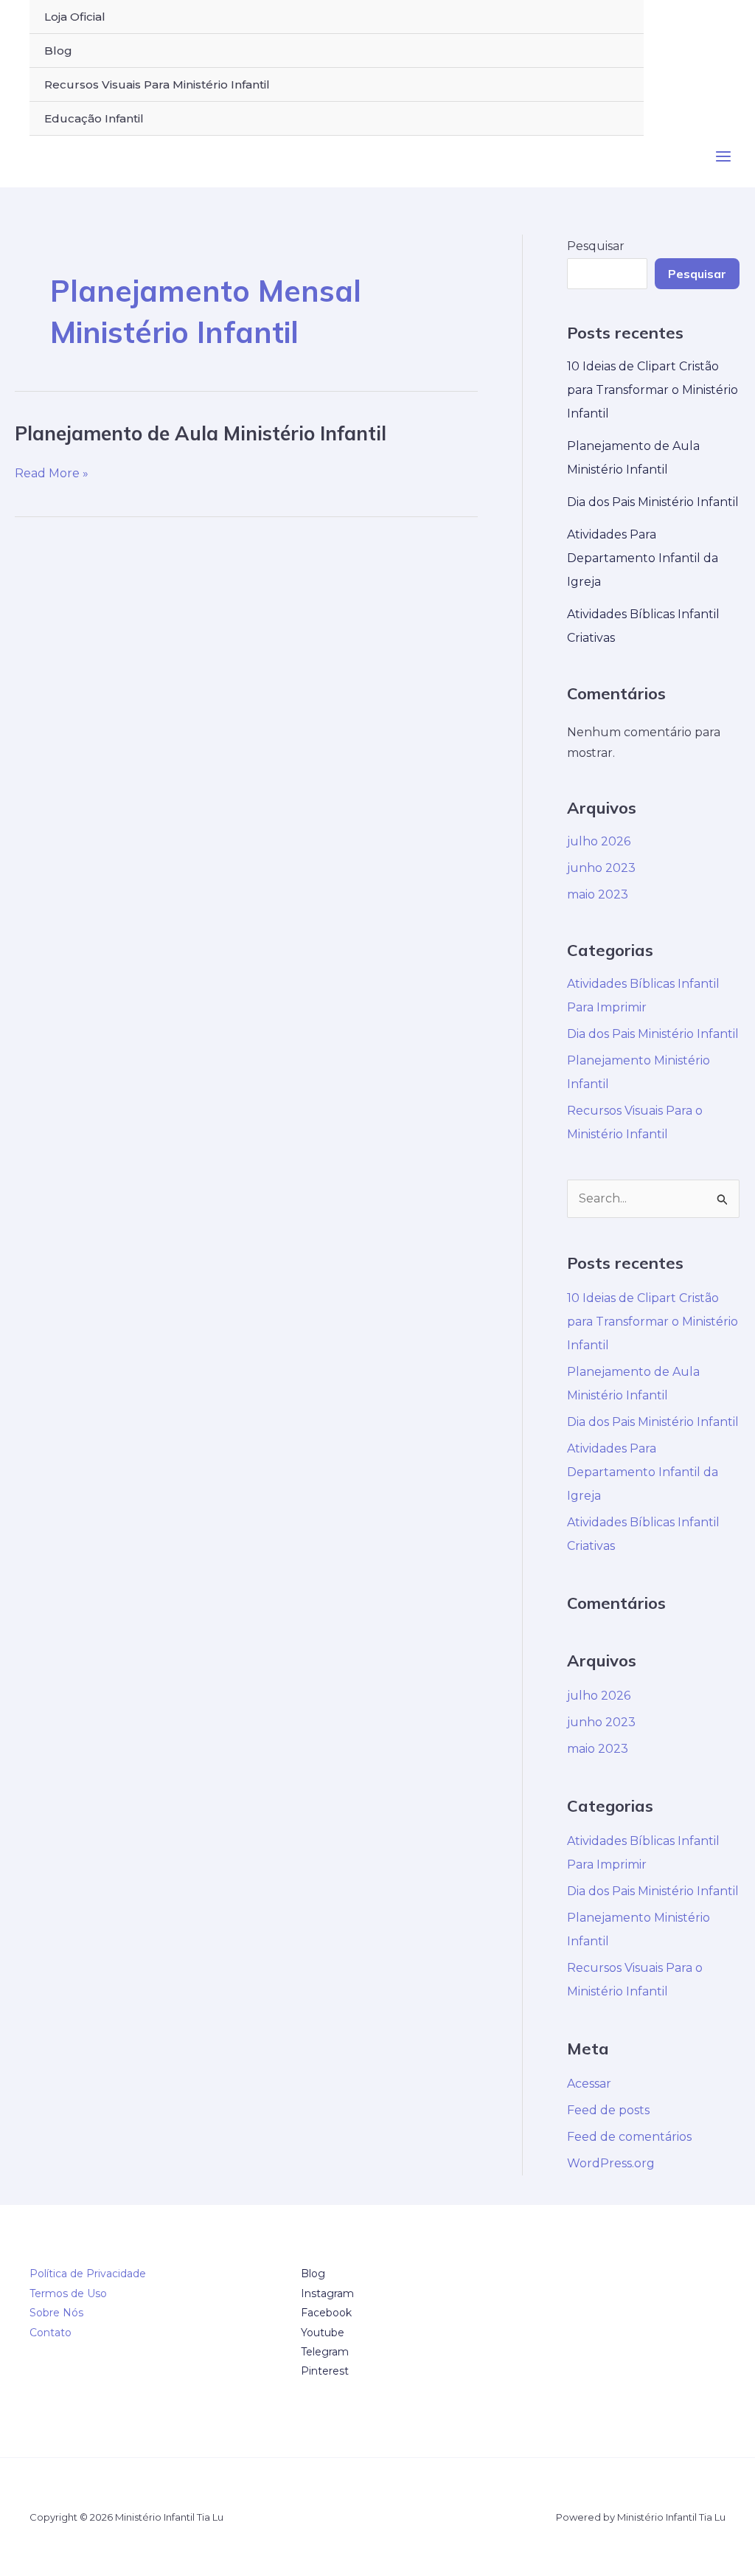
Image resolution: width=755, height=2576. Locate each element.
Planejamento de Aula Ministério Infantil (201, 433)
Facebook (326, 2313)
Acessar (589, 2084)
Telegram (325, 2352)
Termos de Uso (68, 2293)
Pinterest (325, 2371)
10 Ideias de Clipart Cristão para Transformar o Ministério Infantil (653, 390)
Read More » (52, 474)
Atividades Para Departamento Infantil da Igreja (643, 558)
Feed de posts (608, 2110)
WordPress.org (611, 2163)
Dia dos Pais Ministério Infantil (653, 502)
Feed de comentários (629, 2137)
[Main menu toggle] (723, 156)
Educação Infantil (94, 118)
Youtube (323, 2333)
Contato (51, 2333)
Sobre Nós (56, 2313)
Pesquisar (596, 246)
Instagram (327, 2293)
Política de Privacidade (88, 2274)
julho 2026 (599, 841)
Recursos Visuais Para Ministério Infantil (157, 84)
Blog (58, 51)
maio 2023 (598, 894)
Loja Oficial (75, 17)
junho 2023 (601, 868)
